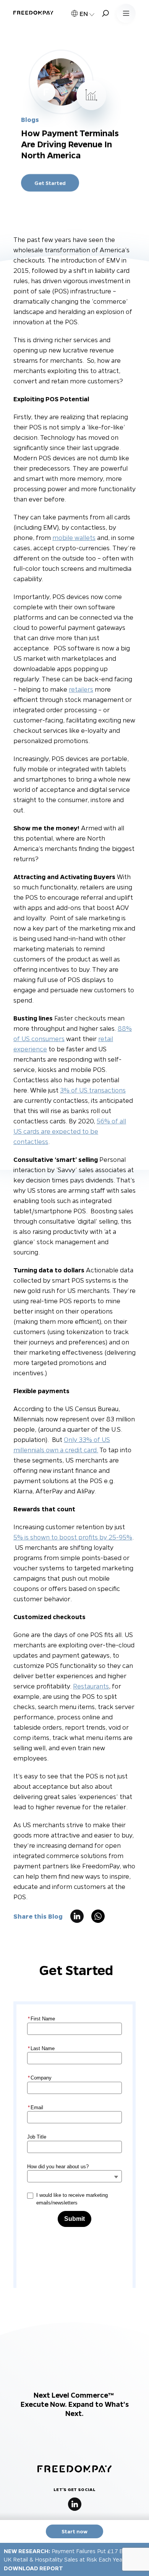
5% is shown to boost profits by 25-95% (73, 1537)
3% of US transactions (93, 1090)
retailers (81, 689)
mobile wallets (74, 537)
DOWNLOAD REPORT (33, 2568)
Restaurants (91, 1686)
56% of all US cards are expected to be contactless (70, 1131)
